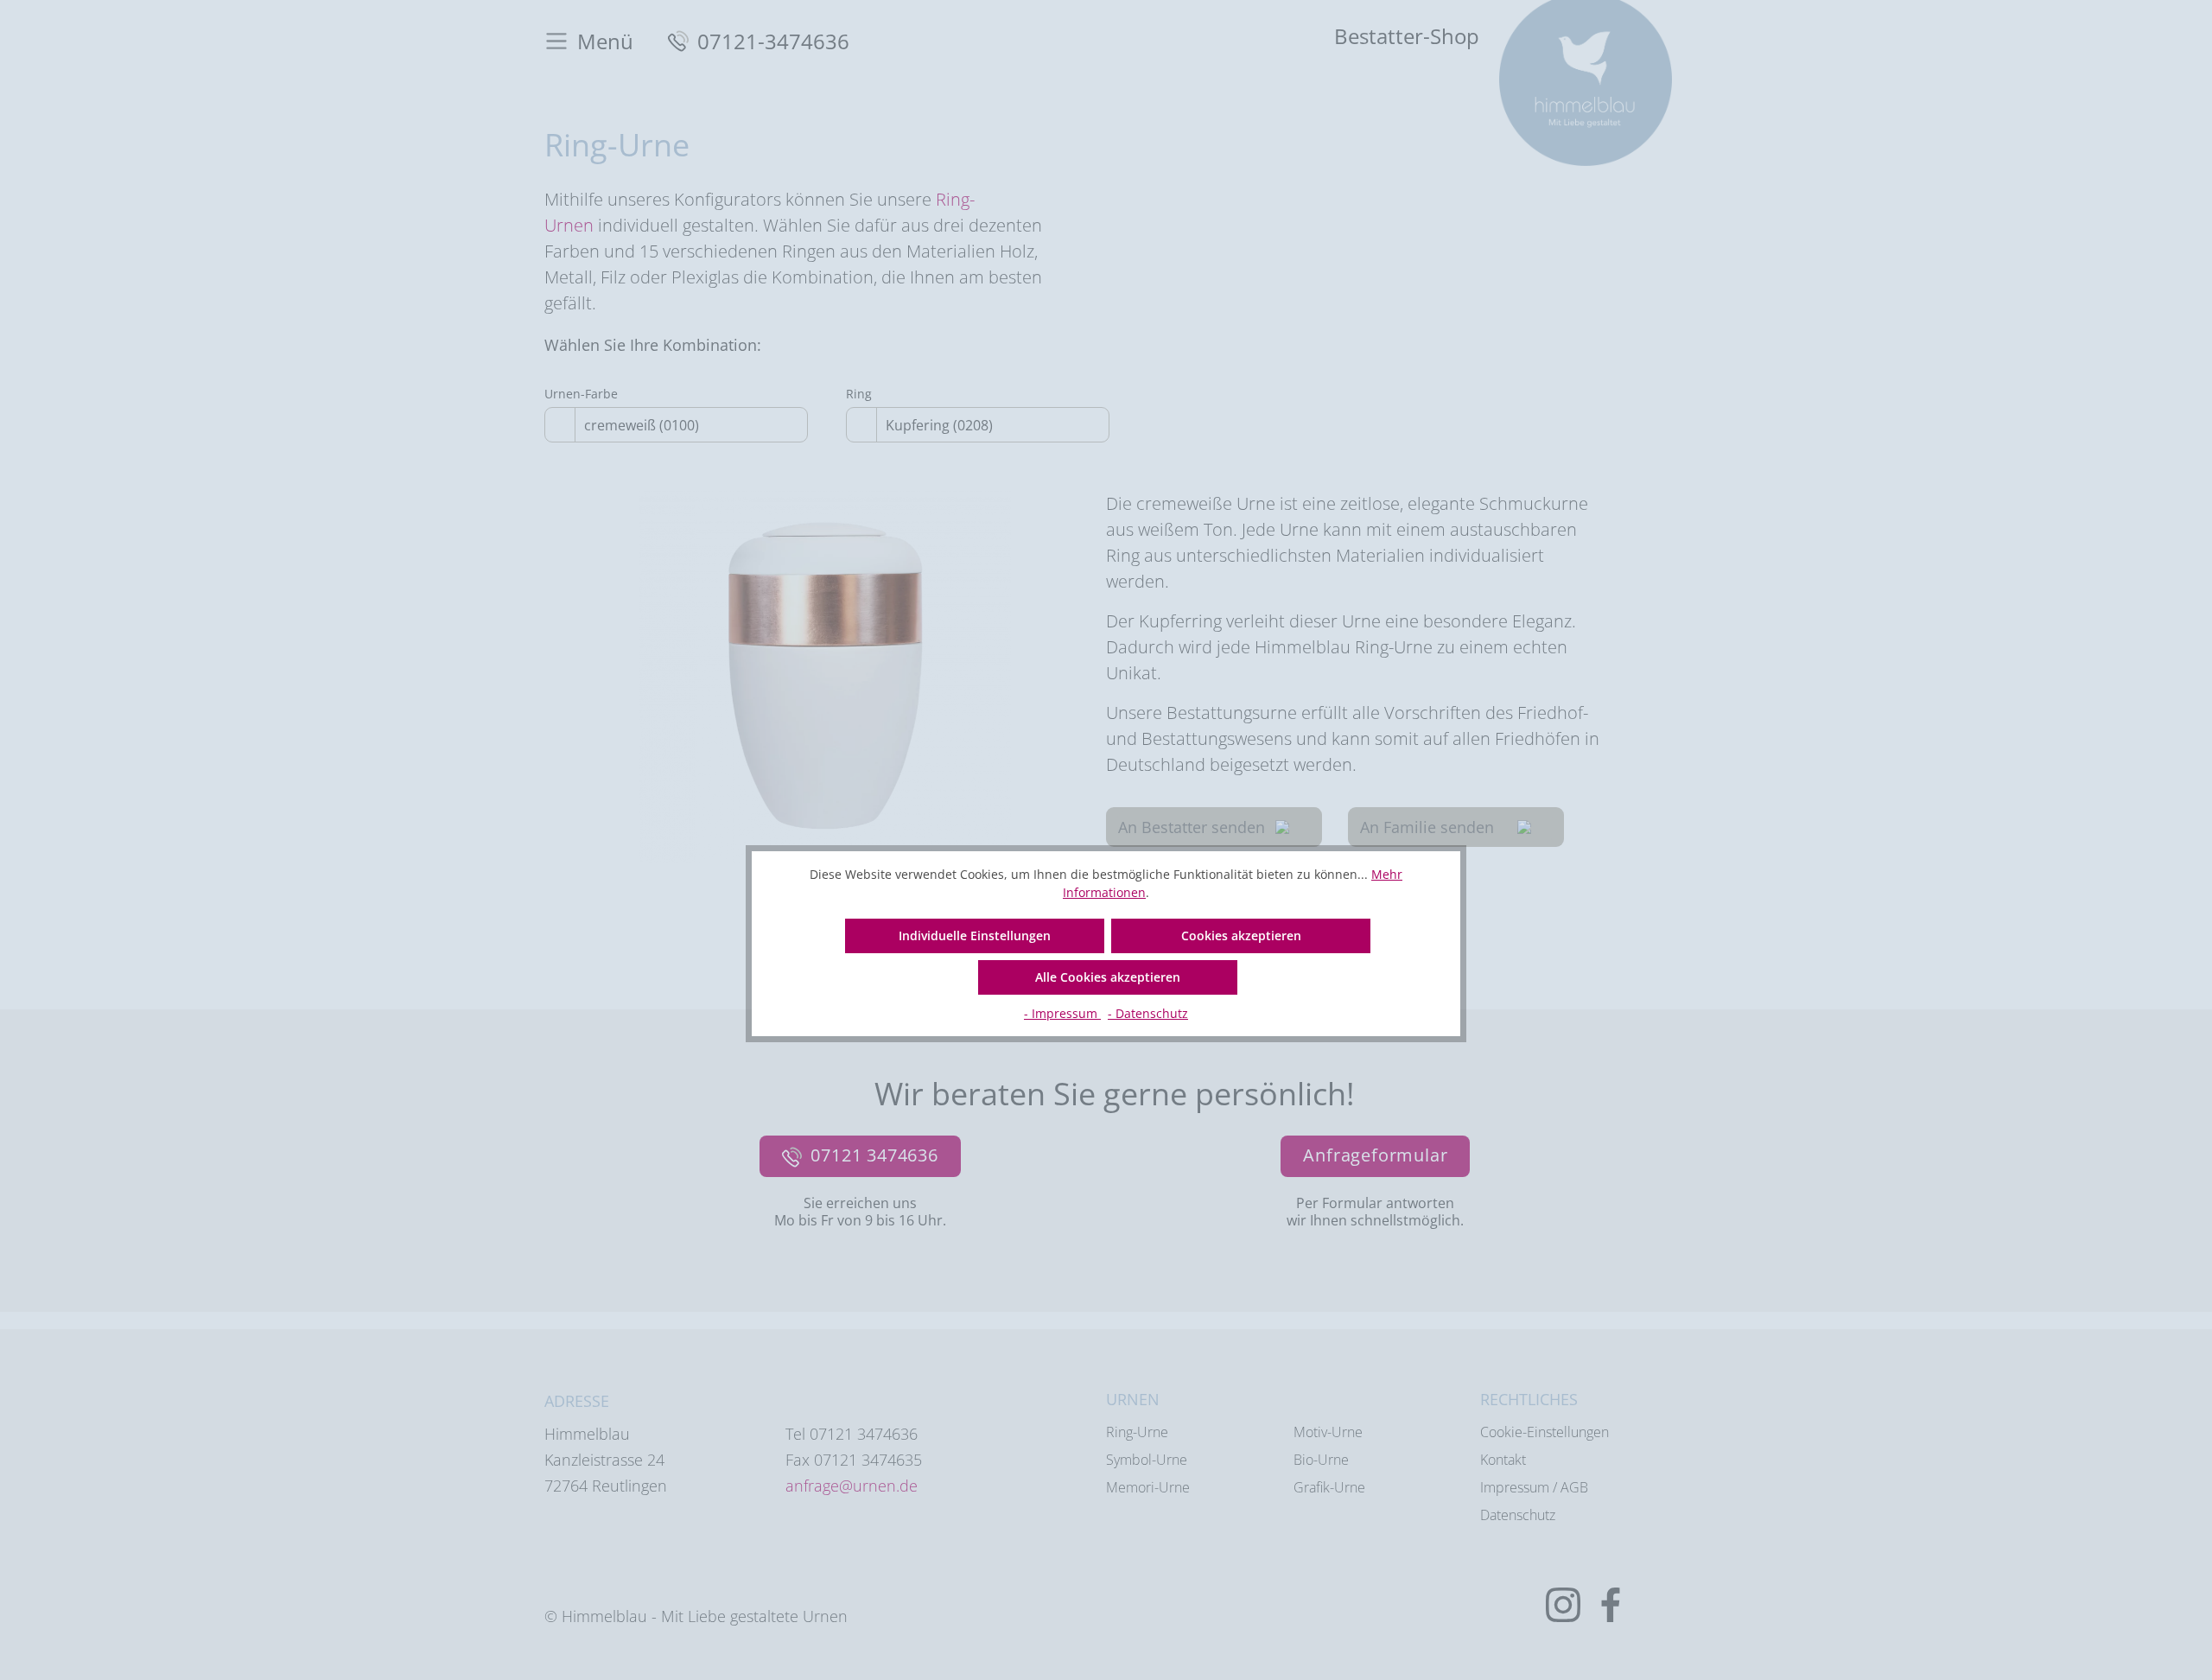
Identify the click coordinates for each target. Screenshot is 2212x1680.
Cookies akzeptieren (1241, 935)
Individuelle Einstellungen (975, 935)
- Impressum (1062, 1013)
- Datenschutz (1148, 1013)
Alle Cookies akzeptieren (1108, 977)
